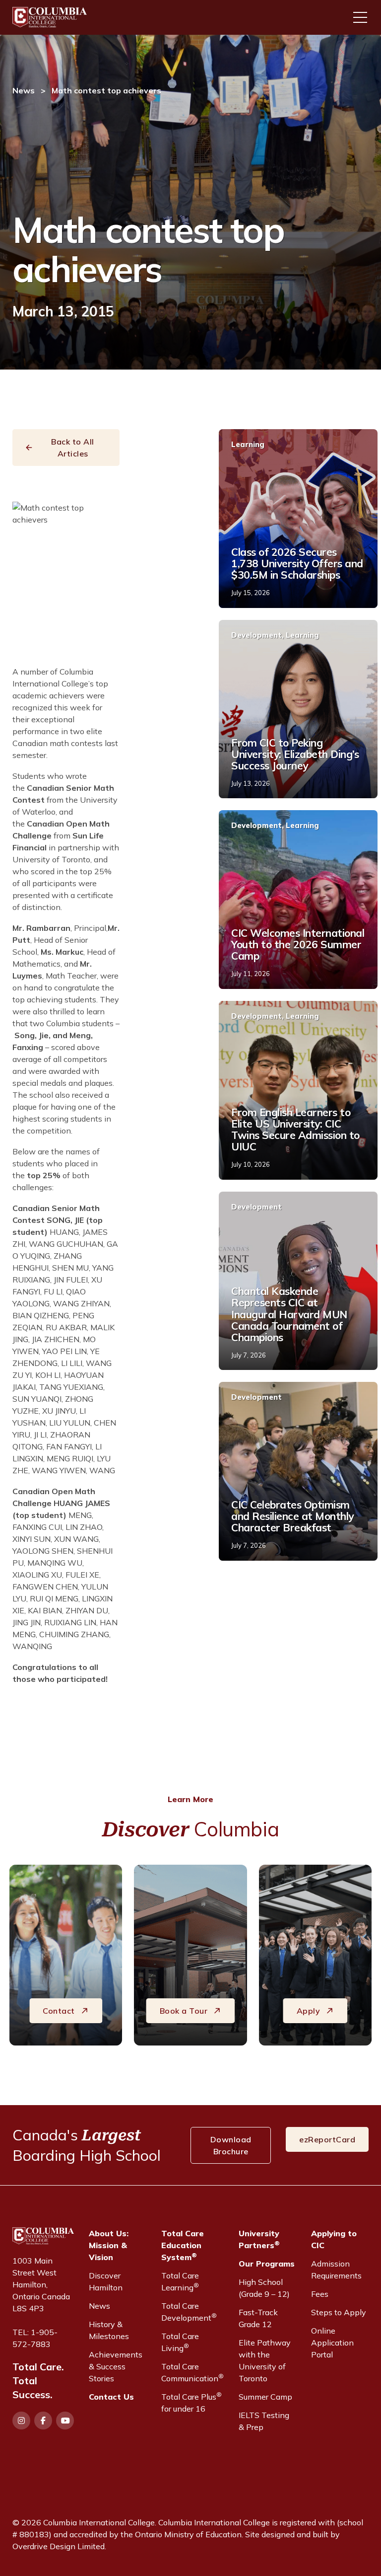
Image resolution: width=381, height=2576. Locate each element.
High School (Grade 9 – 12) (264, 2288)
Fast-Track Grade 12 (258, 2318)
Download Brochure (231, 2145)
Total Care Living (180, 2342)
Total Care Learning (180, 2281)
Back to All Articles (73, 448)
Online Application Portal (332, 2343)
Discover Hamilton (106, 2281)
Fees (320, 2294)
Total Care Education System (183, 2245)
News (24, 90)
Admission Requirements (336, 2270)
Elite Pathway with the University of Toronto (265, 2360)
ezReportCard (327, 2139)
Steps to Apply (339, 2312)
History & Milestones (109, 2330)
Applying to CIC (334, 2239)
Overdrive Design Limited (59, 2546)
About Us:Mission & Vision (109, 2245)
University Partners (259, 2239)
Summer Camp (265, 2397)
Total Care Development (189, 2312)
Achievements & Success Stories (116, 2366)
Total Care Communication (192, 2372)
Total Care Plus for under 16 (191, 2402)
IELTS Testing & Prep (264, 2421)
